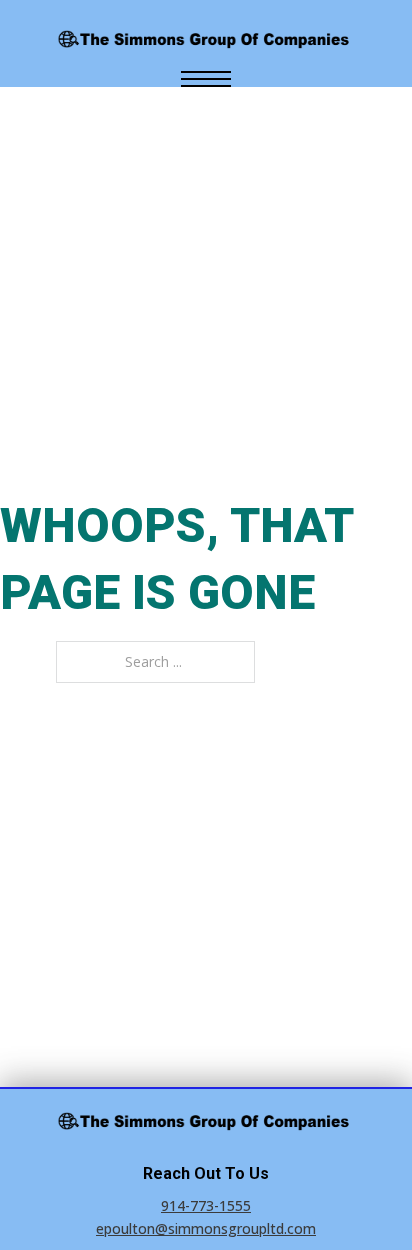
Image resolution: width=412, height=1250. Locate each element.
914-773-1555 (206, 1205)
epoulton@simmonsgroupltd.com (206, 1228)
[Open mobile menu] (206, 79)
